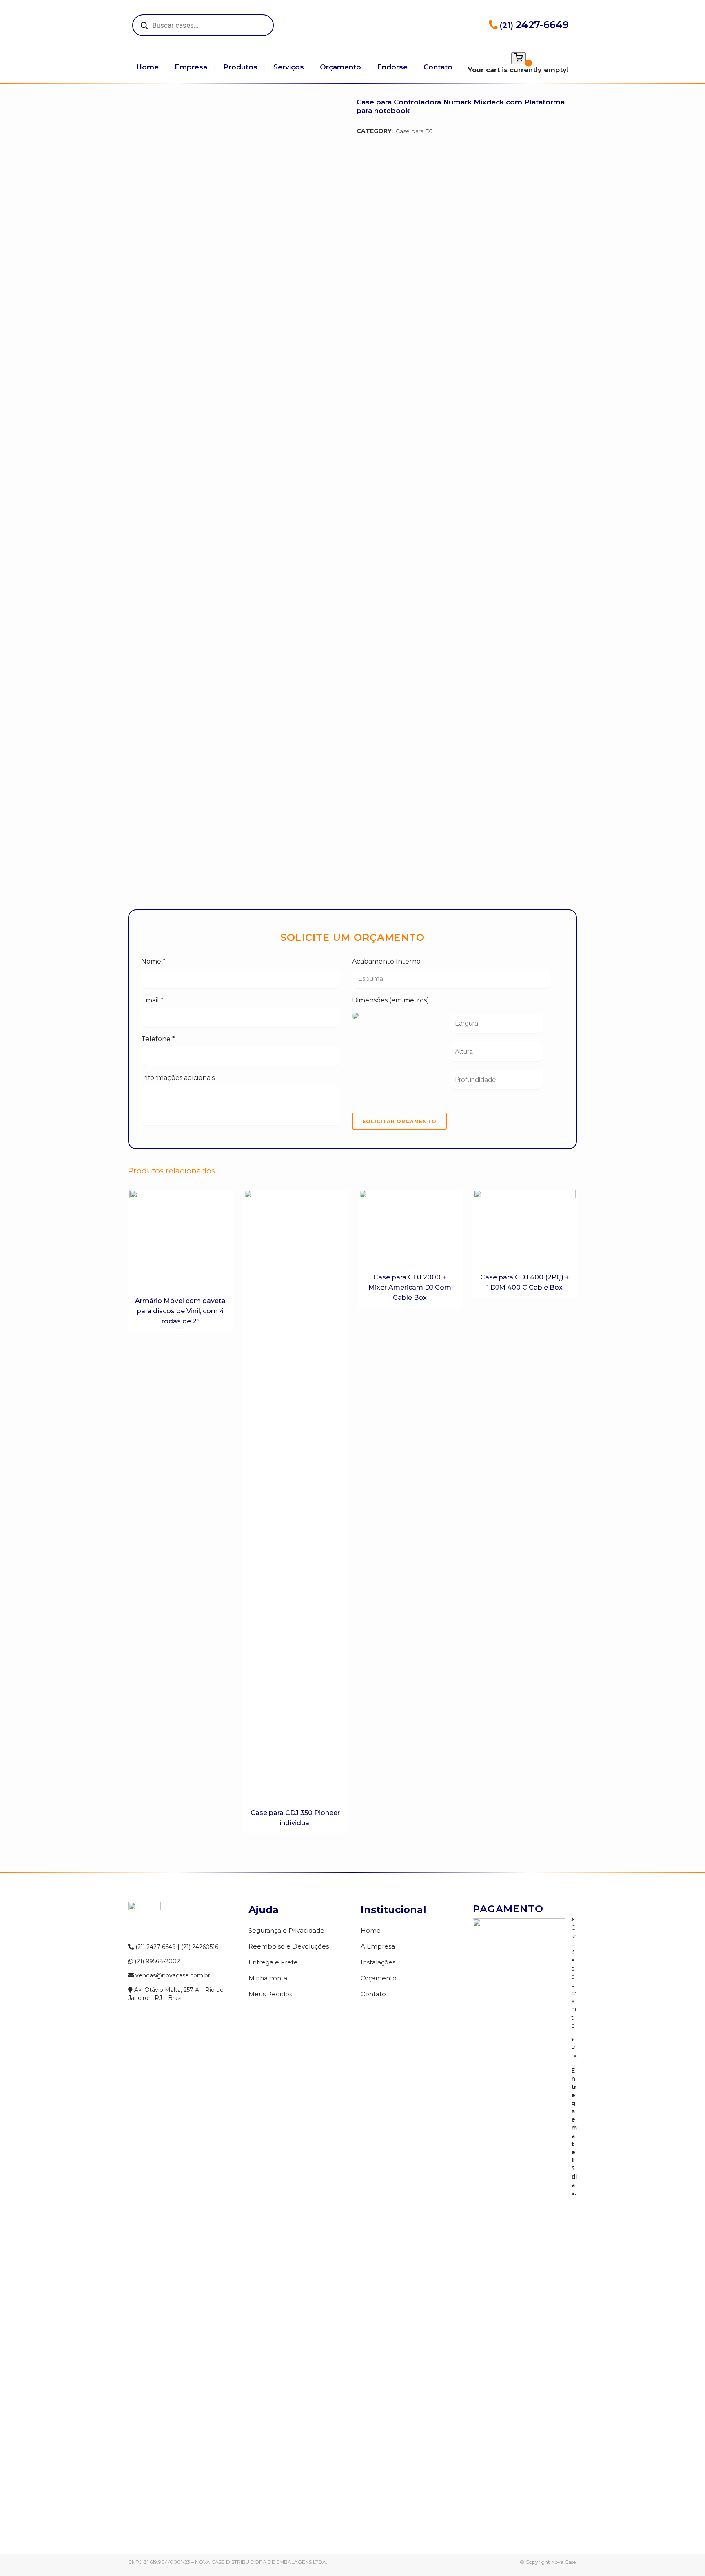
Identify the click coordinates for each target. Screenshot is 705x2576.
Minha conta (268, 1978)
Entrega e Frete (273, 1962)
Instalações (378, 1962)
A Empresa (378, 1946)
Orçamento (379, 1978)
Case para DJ (414, 131)
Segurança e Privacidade (286, 1930)
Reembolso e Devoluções (289, 1946)
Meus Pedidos (270, 1994)
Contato (373, 1994)
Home (371, 1930)
